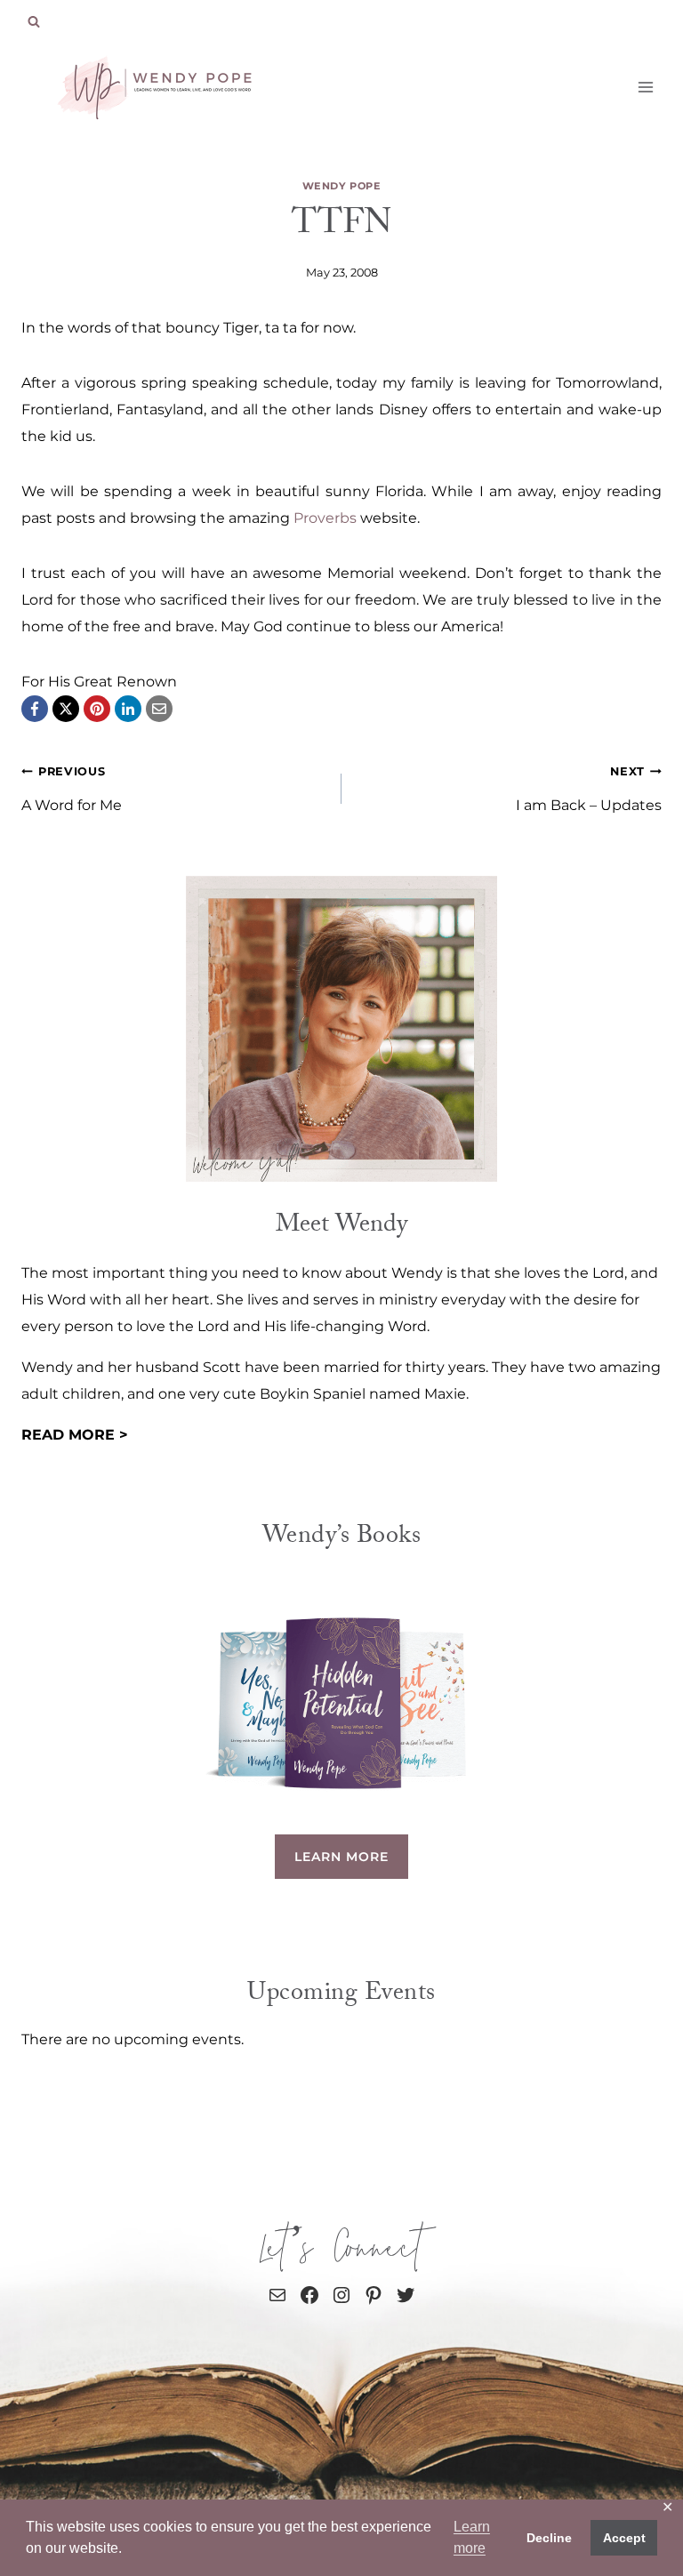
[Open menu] (645, 87)
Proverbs (327, 518)
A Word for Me (72, 789)
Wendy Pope (342, 186)
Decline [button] (549, 2538)
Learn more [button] (472, 2537)
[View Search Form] (34, 22)
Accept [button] (624, 2538)
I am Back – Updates (589, 789)
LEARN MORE (341, 1857)
